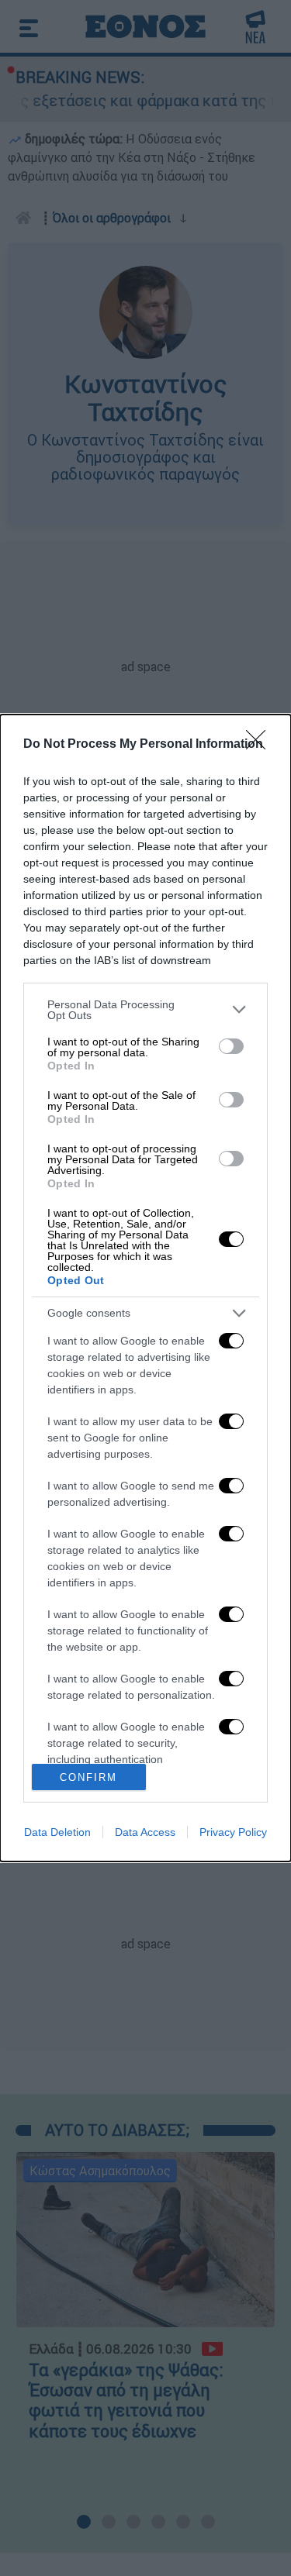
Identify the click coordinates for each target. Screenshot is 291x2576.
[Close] (261, 745)
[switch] (231, 1046)
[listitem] (145, 1010)
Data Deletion (57, 1832)
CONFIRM (88, 1777)
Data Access (145, 1832)
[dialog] (145, 1288)
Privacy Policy (233, 1832)
